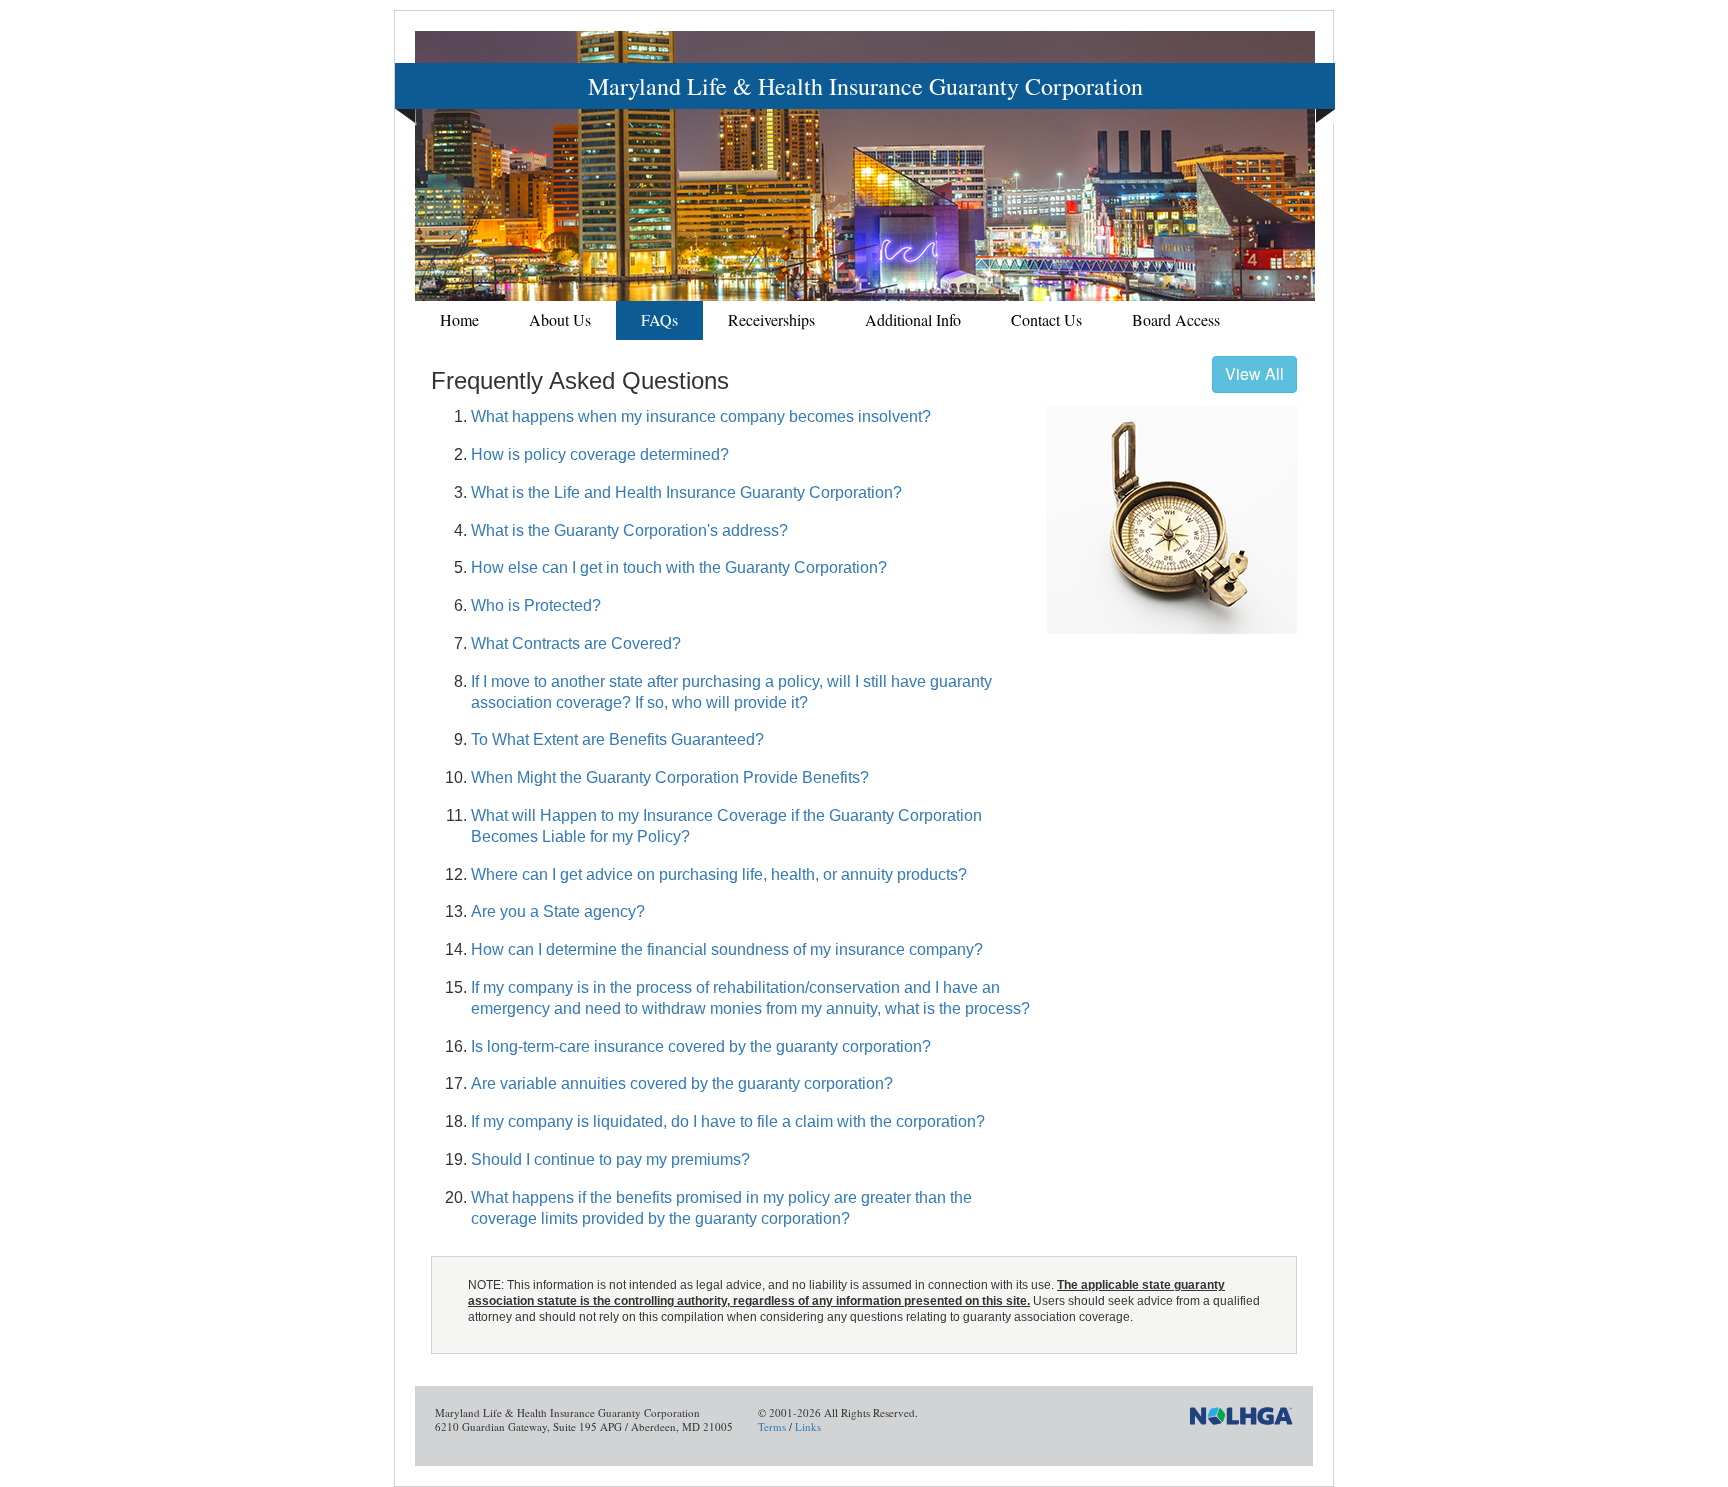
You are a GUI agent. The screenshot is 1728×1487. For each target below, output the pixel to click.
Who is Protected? (536, 605)
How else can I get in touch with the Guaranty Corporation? (679, 567)
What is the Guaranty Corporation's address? (629, 530)
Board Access (1176, 319)
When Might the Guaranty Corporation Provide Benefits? (670, 777)
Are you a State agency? (558, 911)
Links (808, 1426)
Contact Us (1046, 319)
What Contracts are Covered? (576, 643)
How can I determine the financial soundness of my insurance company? (727, 949)
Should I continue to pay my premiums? (610, 1159)
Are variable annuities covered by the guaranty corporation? (682, 1083)
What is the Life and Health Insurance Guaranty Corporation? (686, 492)
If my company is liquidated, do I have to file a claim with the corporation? (728, 1121)
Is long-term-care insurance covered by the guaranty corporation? (701, 1046)
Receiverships (771, 319)
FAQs (659, 319)
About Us (560, 319)
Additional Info (913, 319)
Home (459, 319)
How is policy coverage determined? (600, 454)
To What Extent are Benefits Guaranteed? (617, 739)
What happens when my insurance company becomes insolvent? (701, 416)
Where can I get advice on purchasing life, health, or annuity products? (719, 874)
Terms (772, 1426)
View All (1254, 373)
